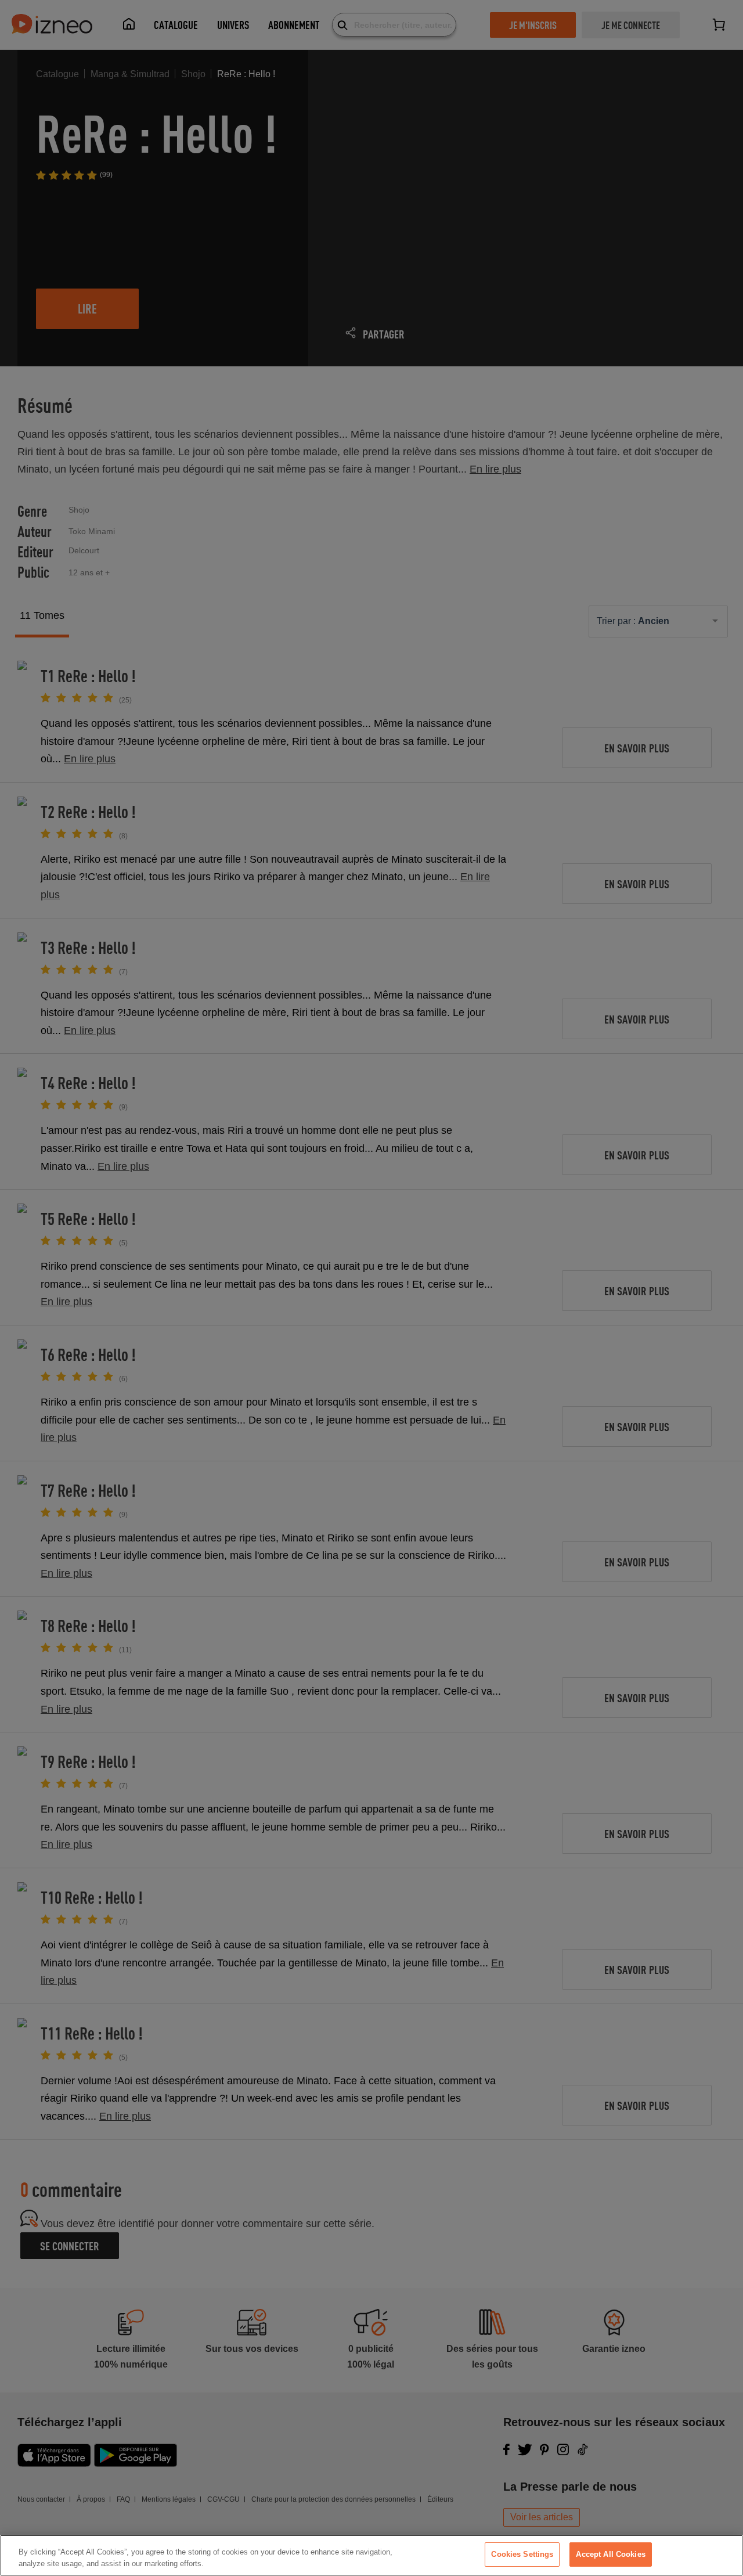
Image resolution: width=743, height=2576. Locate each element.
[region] (371, 2555)
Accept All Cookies (610, 2554)
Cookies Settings (522, 2554)
